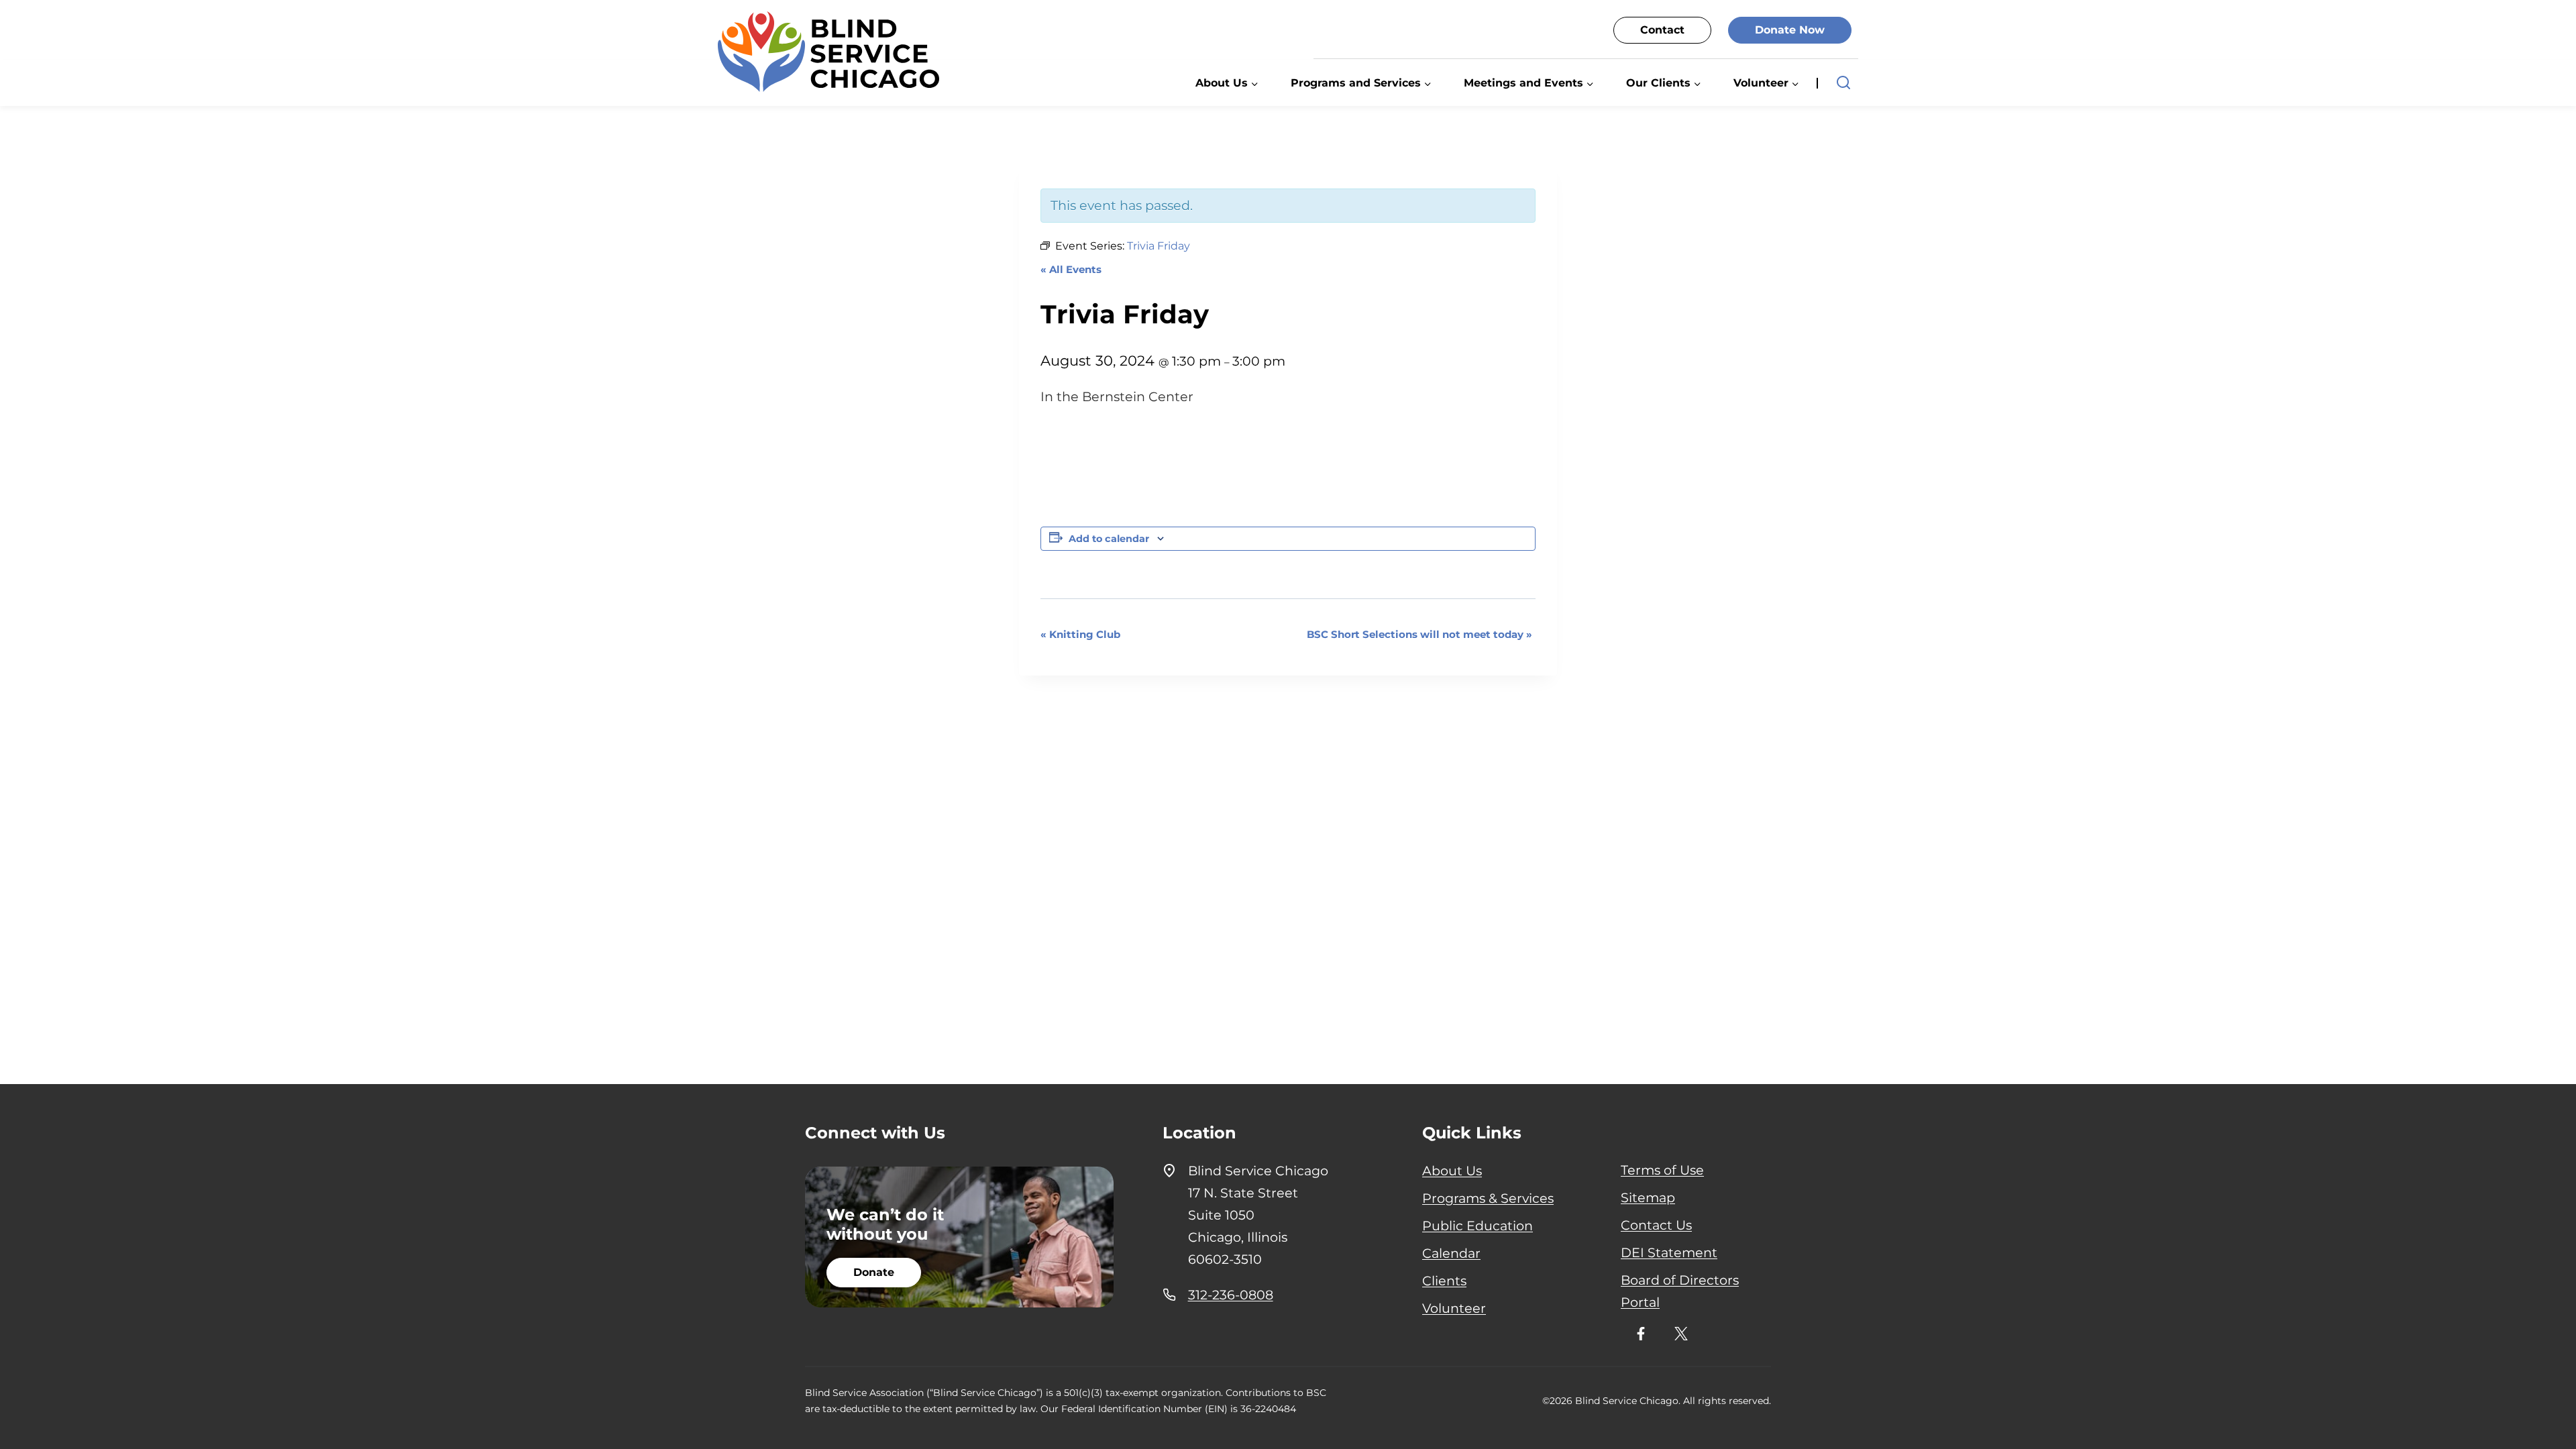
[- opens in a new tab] (1641, 1334)
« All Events (1071, 269)
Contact (1662, 30)
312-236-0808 (1231, 1295)
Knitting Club (1080, 634)
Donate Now (1790, 30)
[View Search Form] (1843, 83)
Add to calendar (1109, 539)
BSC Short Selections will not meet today (1419, 634)
